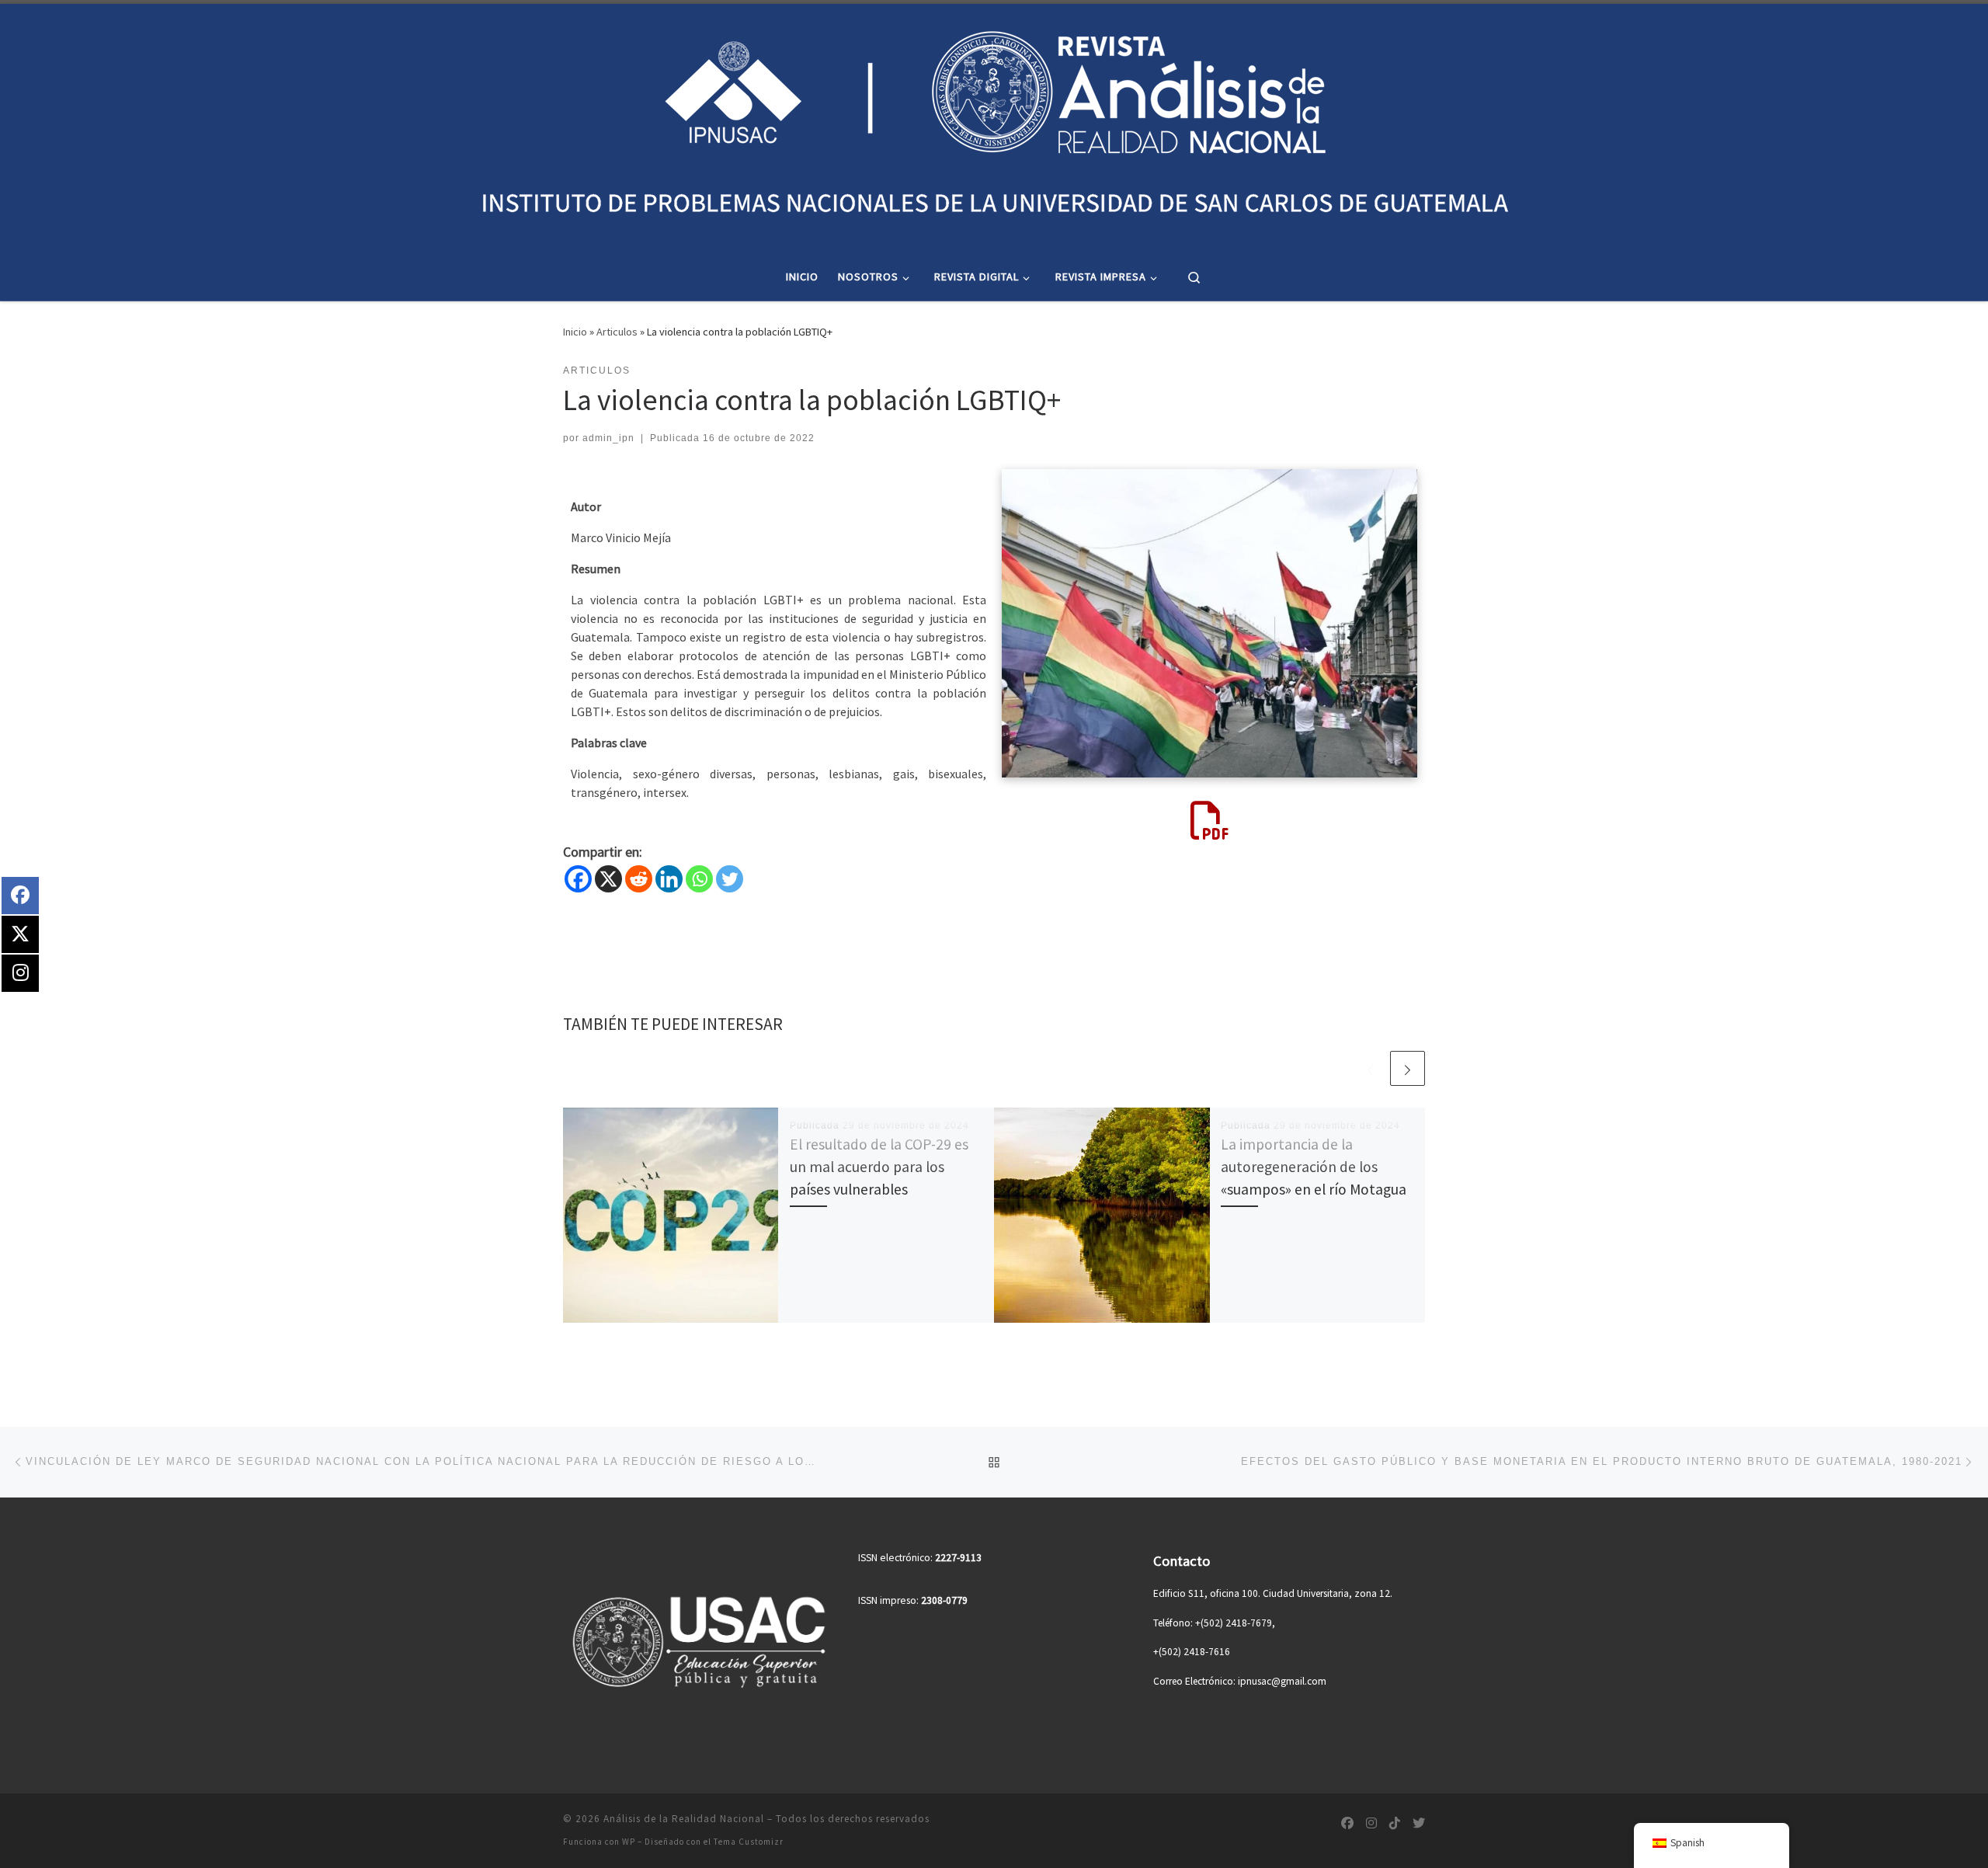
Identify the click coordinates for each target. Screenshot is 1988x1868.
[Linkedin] (669, 879)
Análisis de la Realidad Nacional (684, 1819)
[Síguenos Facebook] (1347, 1823)
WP (629, 1842)
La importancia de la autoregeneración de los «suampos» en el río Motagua (1314, 1167)
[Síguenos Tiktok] (1395, 1823)
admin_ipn (608, 438)
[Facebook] (578, 879)
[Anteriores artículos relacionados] (1370, 1068)
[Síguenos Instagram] (1371, 1823)
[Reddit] (639, 879)
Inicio (575, 332)
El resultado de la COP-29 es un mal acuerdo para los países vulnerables (879, 1167)
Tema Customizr (749, 1842)
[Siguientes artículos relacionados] (1408, 1068)
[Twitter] (730, 879)
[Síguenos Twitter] (1419, 1823)
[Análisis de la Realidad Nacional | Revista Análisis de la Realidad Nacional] (994, 126)
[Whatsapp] (699, 879)
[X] (608, 879)
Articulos (617, 332)
